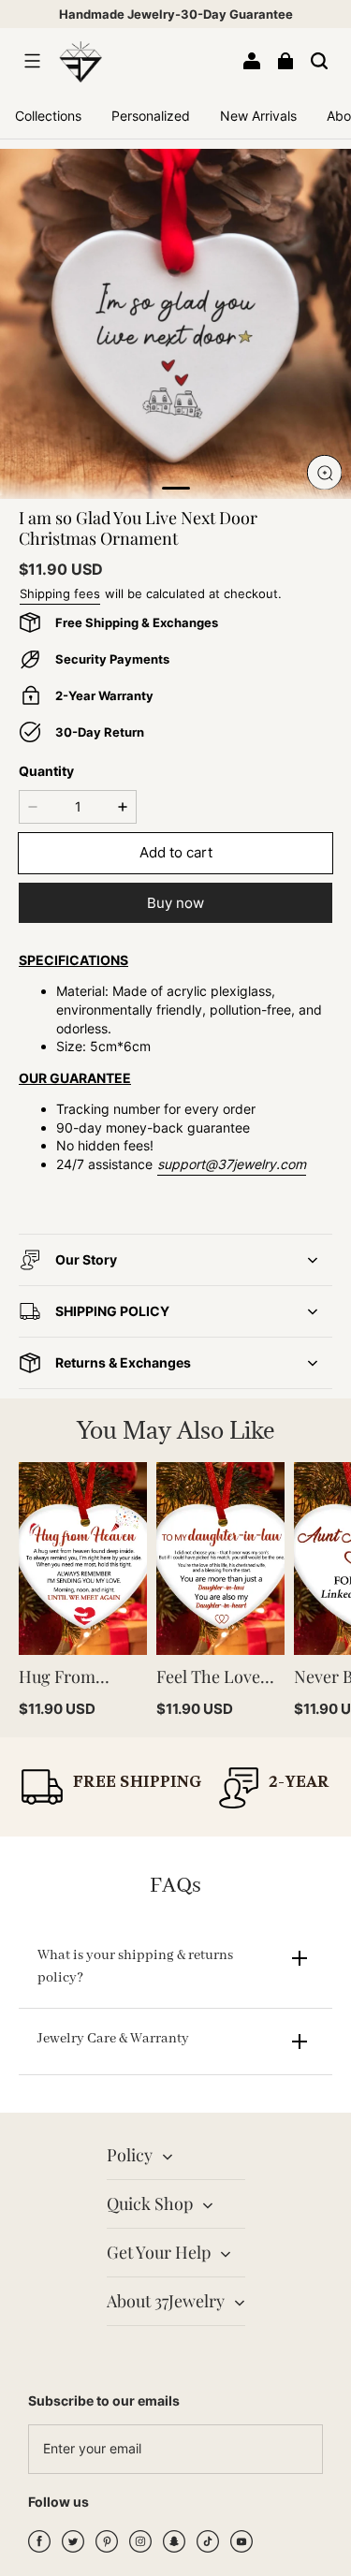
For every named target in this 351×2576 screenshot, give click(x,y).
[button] (32, 61)
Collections (48, 116)
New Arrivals (258, 116)
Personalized (151, 116)
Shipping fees (60, 593)
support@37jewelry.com (232, 1164)
